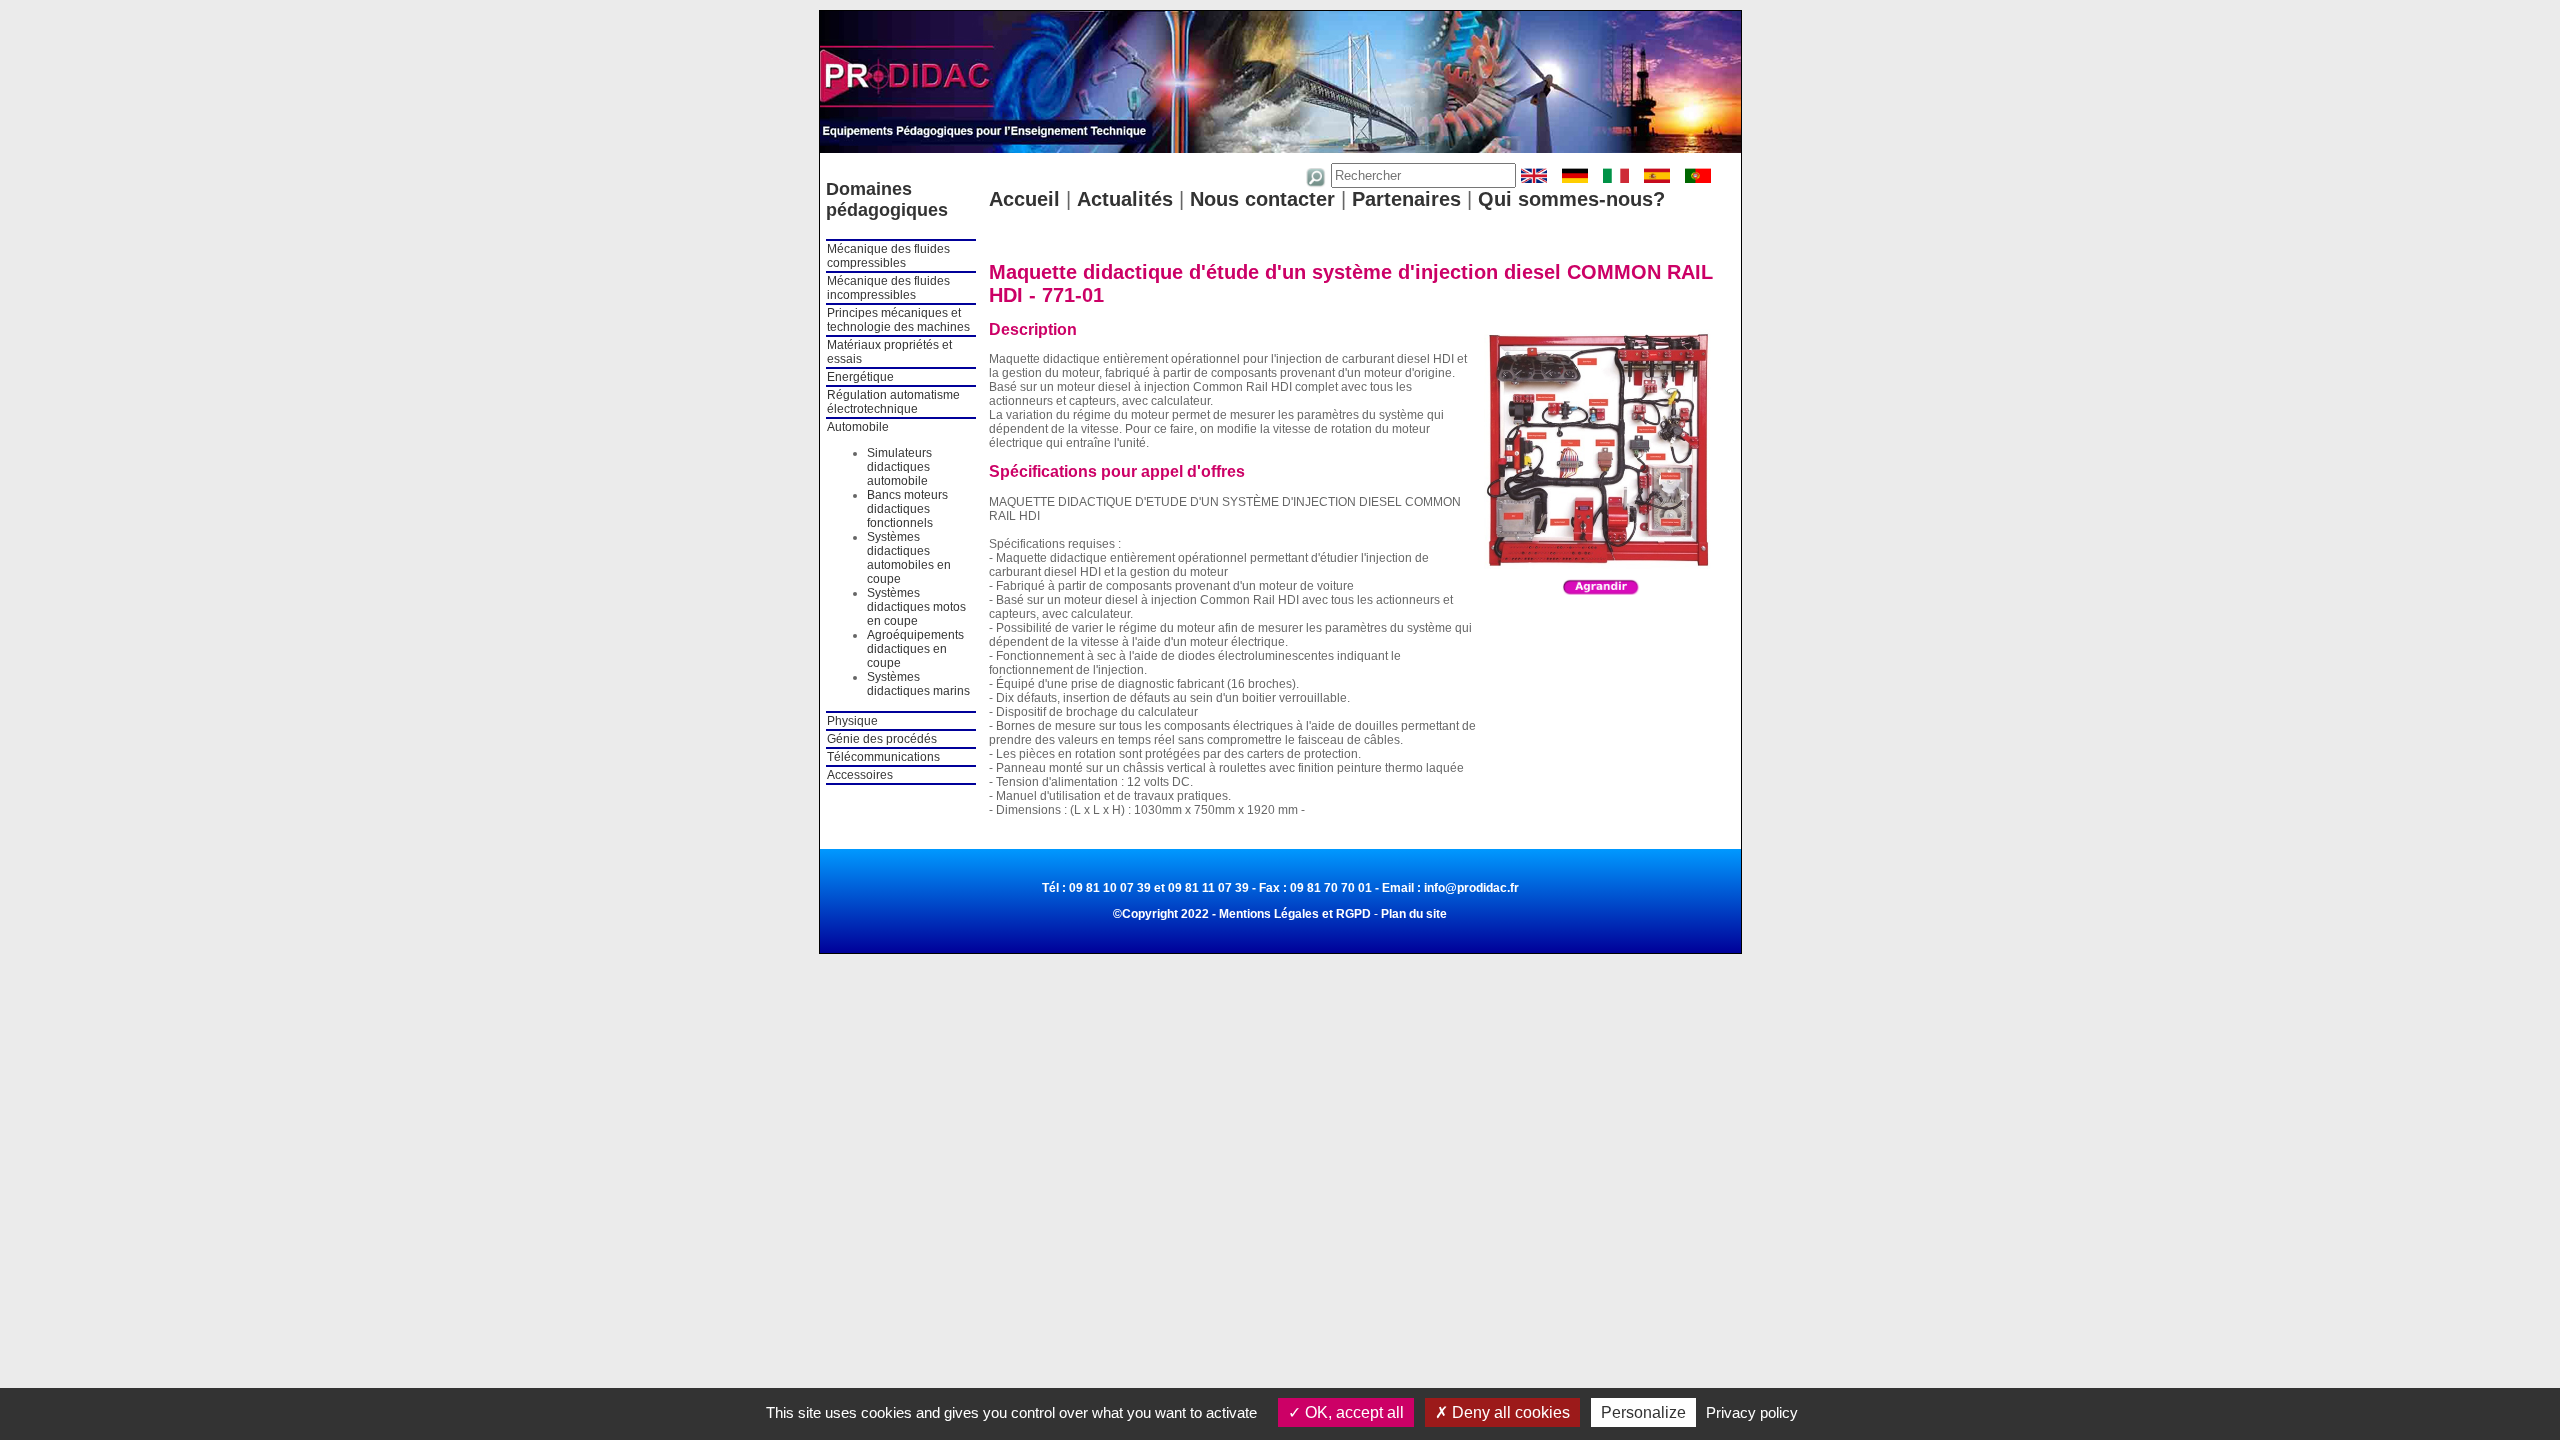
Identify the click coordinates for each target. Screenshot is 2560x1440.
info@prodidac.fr (1471, 888)
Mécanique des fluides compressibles (888, 256)
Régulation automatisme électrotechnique (893, 402)
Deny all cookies (1509, 1412)
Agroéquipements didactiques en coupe (915, 649)
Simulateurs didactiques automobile (899, 467)
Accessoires (860, 775)
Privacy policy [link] (1752, 1412)
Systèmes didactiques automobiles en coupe (909, 558)
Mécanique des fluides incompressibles (888, 288)
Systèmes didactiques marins (918, 684)
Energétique (860, 377)
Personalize (1643, 1412)
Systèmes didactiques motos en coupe (916, 607)
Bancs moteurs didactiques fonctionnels (907, 509)
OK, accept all (1352, 1412)
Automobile (858, 427)
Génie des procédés (882, 739)
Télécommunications (883, 757)
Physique (852, 721)
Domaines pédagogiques (887, 199)
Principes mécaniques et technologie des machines (898, 320)
